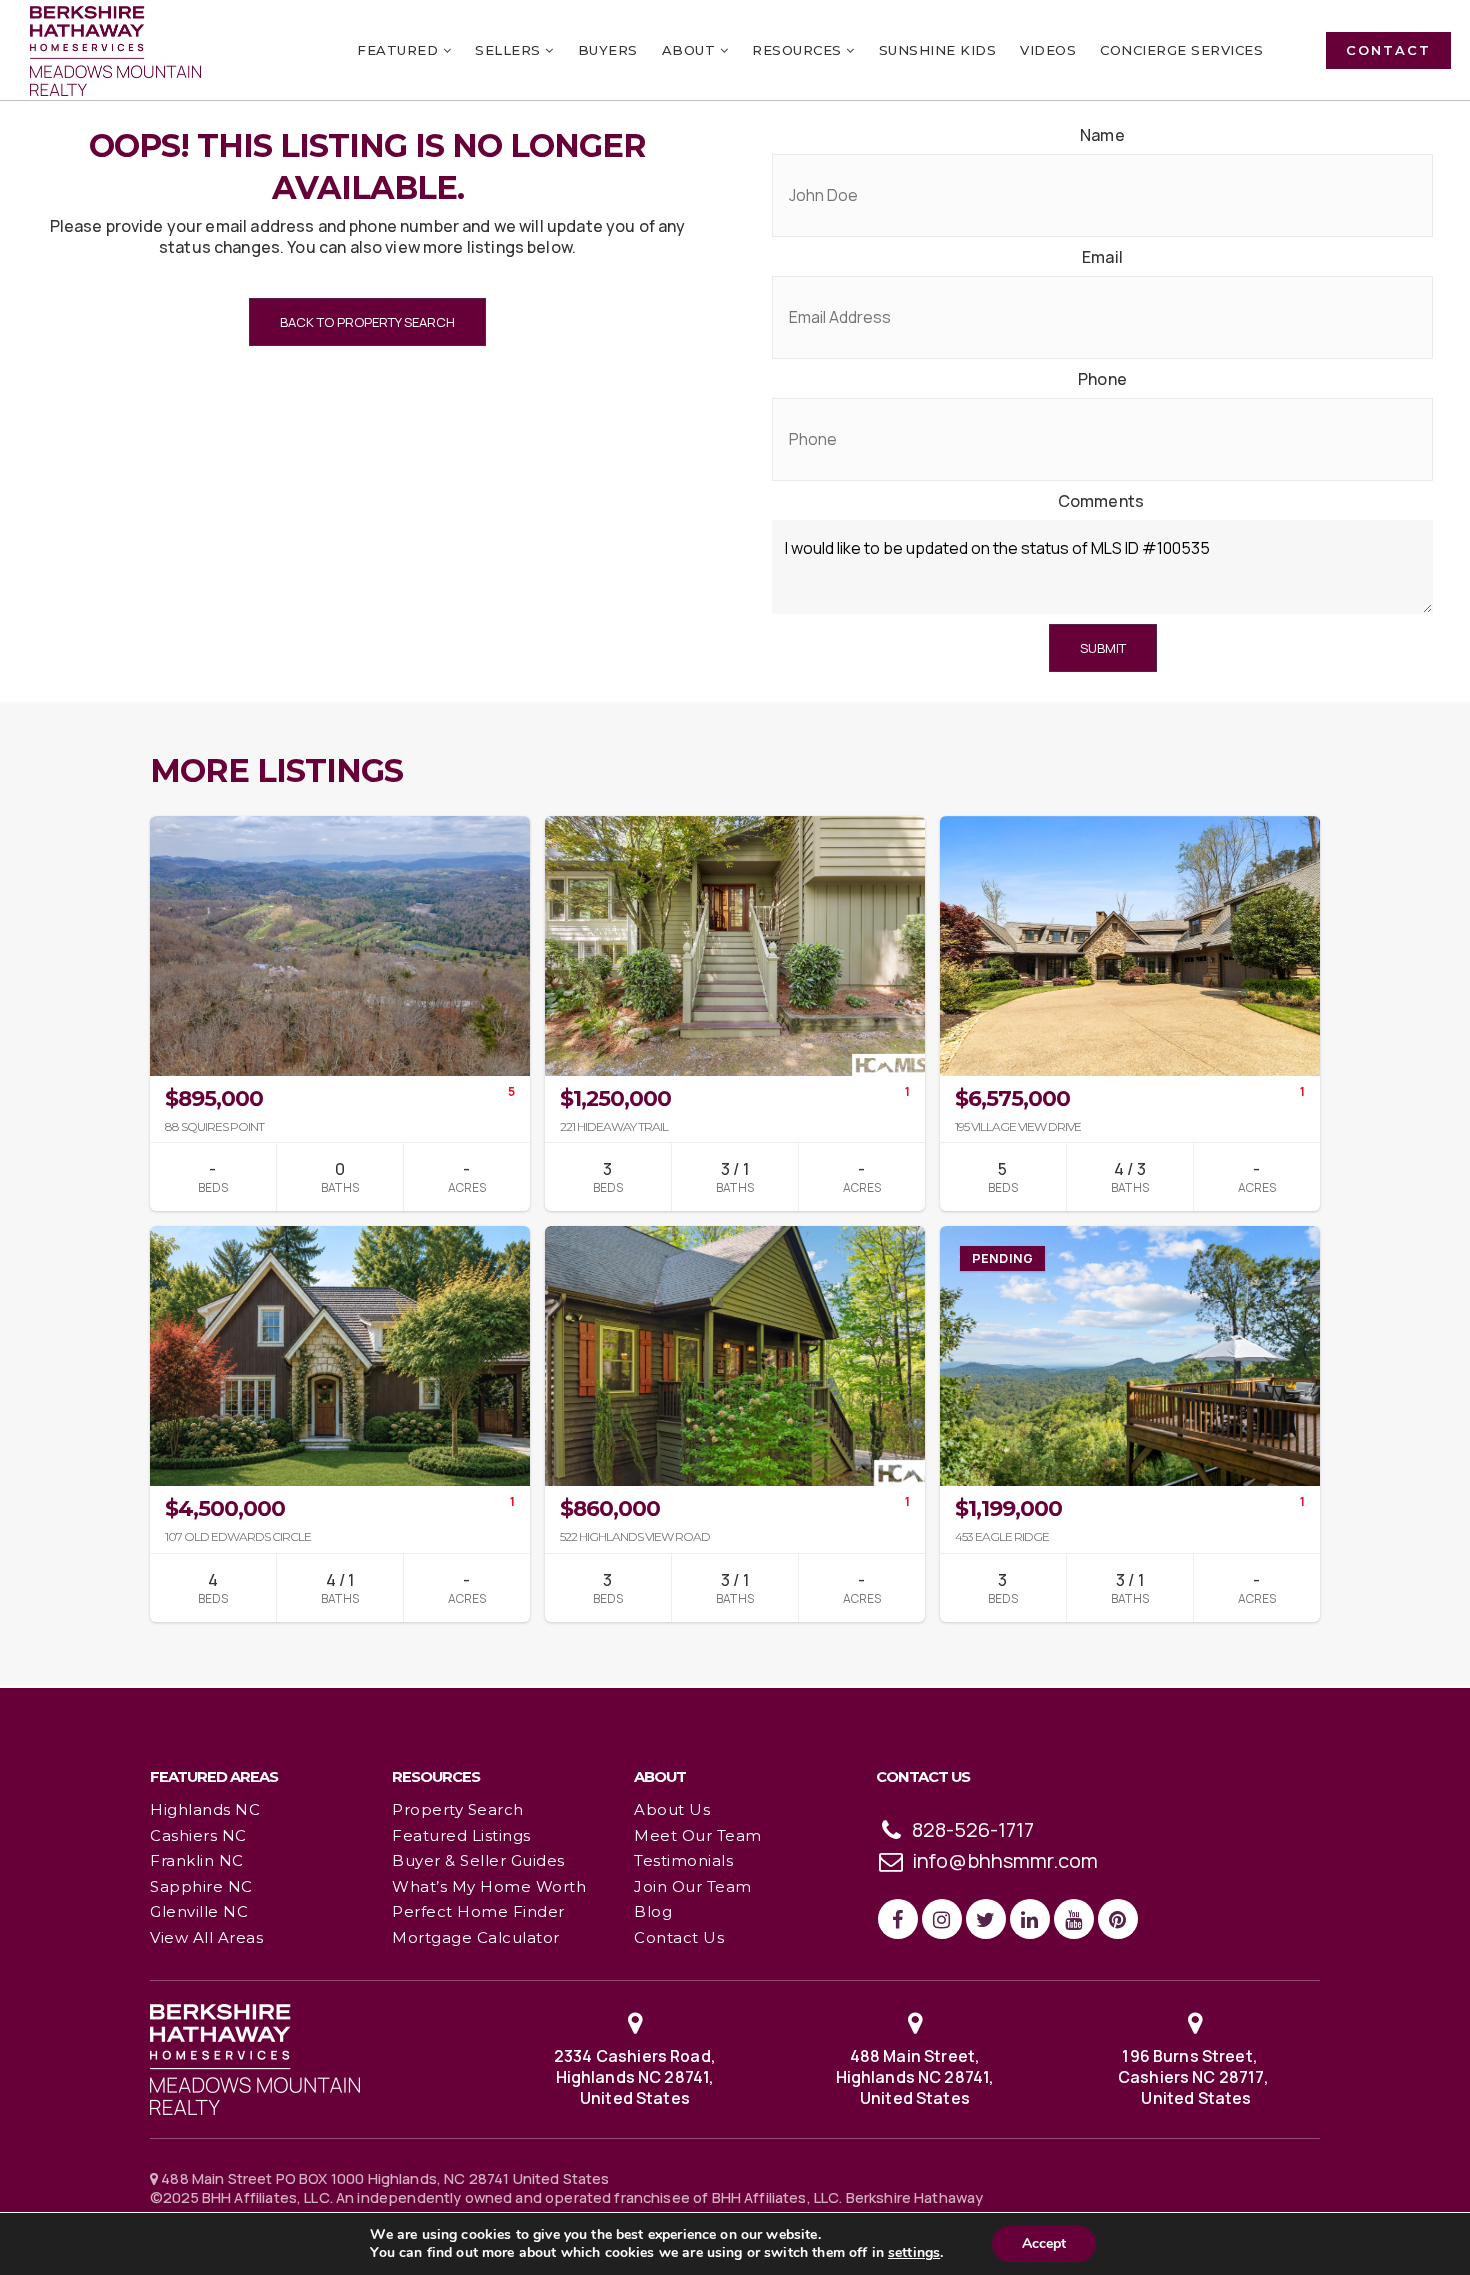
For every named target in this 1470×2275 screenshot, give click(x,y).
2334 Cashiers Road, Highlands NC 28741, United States (635, 2076)
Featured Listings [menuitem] (461, 1835)
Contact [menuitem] (1388, 50)
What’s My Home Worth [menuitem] (489, 1886)
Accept (1044, 2243)
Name (1102, 135)
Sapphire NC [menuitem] (201, 1886)
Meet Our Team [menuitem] (698, 1835)
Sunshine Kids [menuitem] (938, 50)
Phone (1102, 379)
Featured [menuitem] (400, 50)
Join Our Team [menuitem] (693, 1886)
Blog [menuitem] (653, 1911)
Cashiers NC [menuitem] (198, 1835)
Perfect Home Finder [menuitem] (478, 1911)
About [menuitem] (691, 50)
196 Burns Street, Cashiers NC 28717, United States (1195, 2076)
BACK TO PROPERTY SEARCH (367, 322)
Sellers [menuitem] (510, 50)
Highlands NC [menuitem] (205, 1809)
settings (914, 2253)
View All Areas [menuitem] (206, 1937)
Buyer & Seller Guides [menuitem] (478, 1860)
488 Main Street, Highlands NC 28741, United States (915, 2076)
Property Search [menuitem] (458, 1809)
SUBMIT (1103, 648)
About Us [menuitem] (672, 1809)
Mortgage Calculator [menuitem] (476, 1937)
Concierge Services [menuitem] (1181, 50)
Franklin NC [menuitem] (197, 1860)
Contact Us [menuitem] (679, 1937)
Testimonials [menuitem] (683, 1860)
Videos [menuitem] (1048, 50)
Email (1102, 257)
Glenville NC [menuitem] (199, 1911)
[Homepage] (115, 51)
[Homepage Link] (255, 2058)
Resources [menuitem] (799, 50)
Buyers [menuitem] (608, 50)
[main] (735, 843)
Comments (1101, 501)
